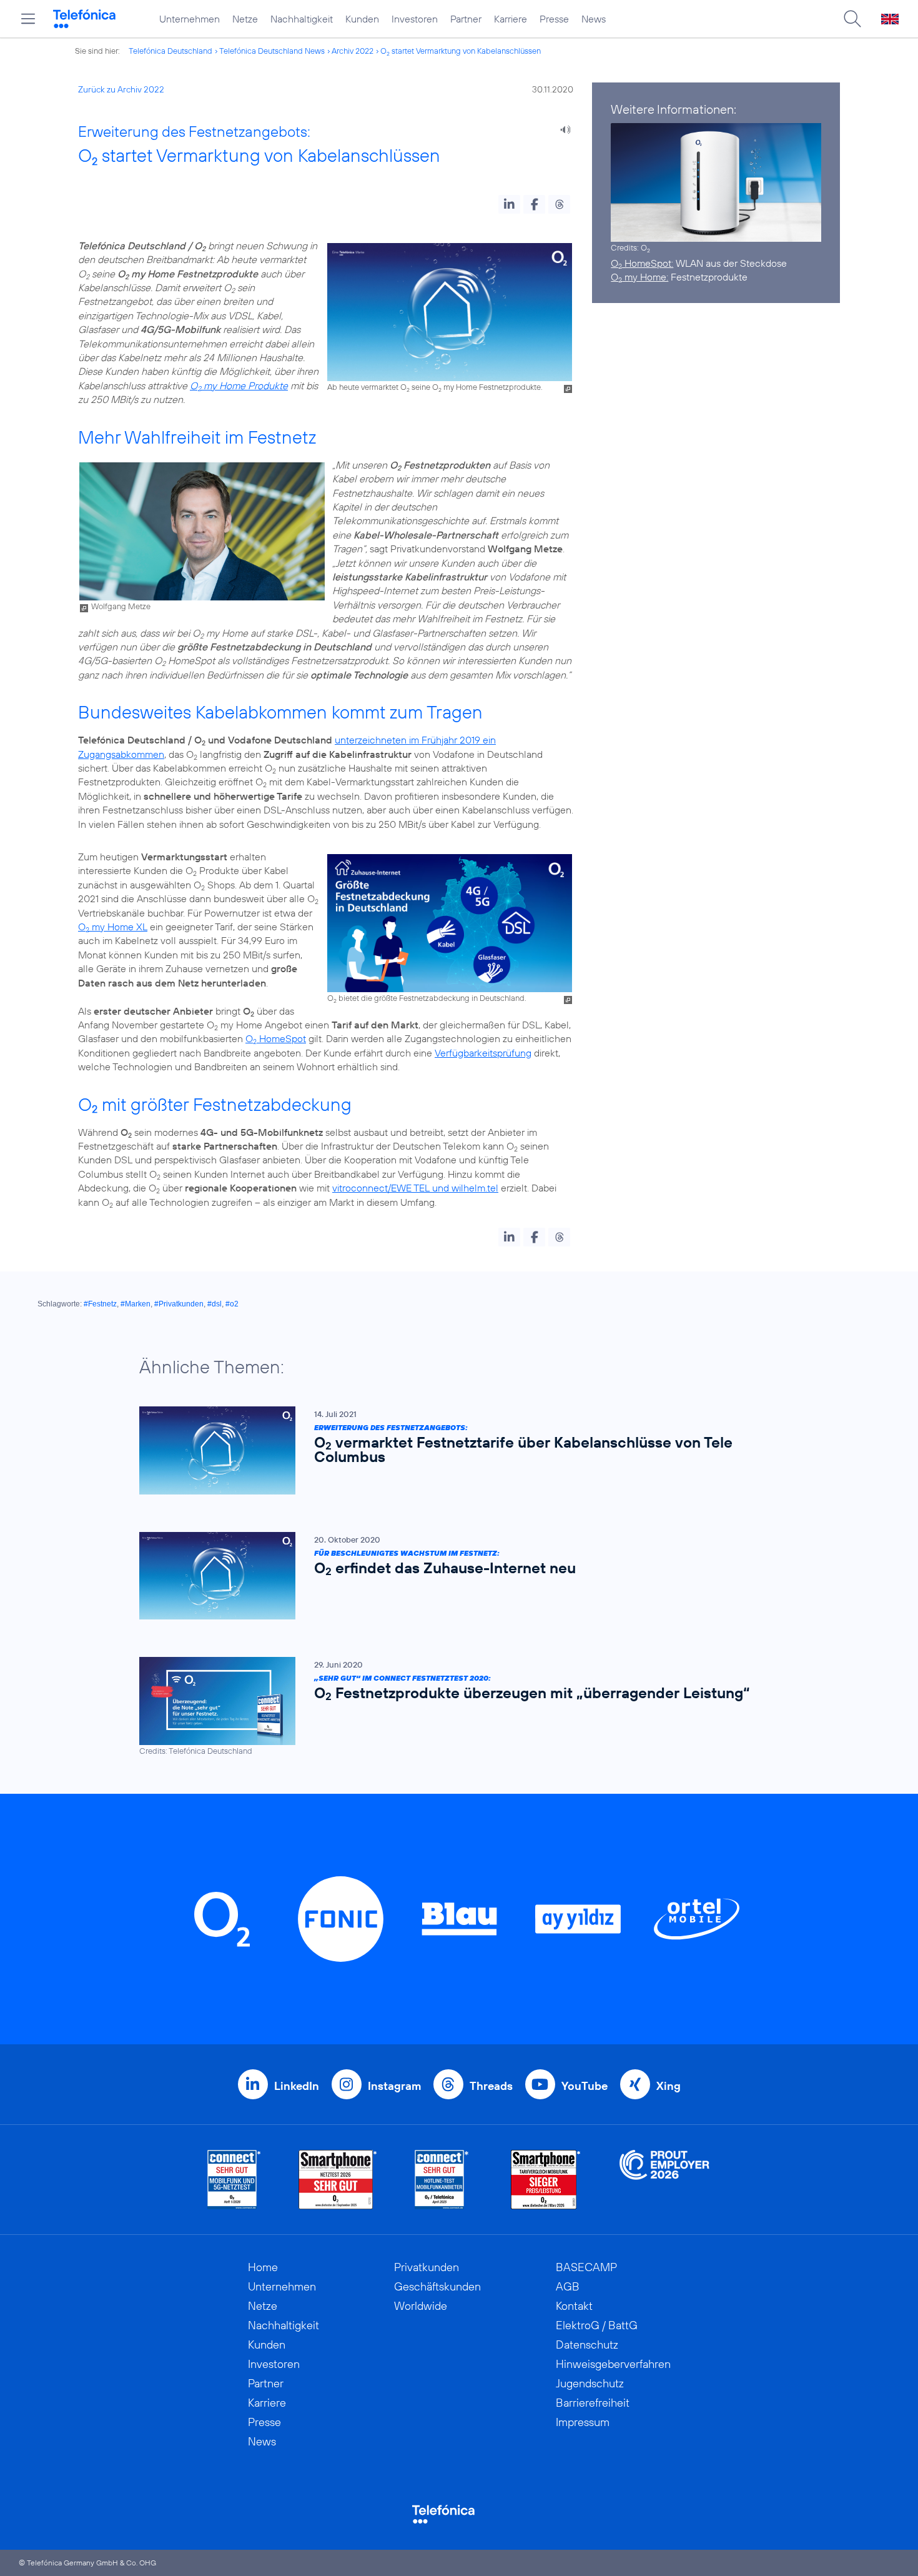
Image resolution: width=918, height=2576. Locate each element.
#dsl (215, 1304)
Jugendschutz (590, 2383)
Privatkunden (427, 2267)
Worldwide (421, 2306)
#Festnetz (100, 1304)
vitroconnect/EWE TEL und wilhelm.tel (415, 1188)
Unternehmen (190, 19)
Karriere (511, 19)
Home (263, 2267)
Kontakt (574, 2306)
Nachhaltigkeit (302, 19)
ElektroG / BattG (597, 2325)
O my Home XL (113, 927)
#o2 (232, 1304)
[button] (509, 204)
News (594, 19)
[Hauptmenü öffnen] (28, 19)
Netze (245, 19)
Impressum (583, 2422)
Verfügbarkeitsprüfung (483, 1053)
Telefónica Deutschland (170, 51)
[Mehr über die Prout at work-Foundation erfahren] (664, 2180)
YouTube (585, 2086)
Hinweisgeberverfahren (613, 2364)
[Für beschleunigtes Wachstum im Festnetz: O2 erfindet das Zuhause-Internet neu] (453, 1576)
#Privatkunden (179, 1304)
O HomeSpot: (642, 263)
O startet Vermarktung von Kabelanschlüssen (461, 51)
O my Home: (639, 277)
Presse (554, 19)
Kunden (362, 19)
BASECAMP (586, 2267)
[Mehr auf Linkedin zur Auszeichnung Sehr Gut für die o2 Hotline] (442, 2180)
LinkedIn (297, 2086)
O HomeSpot (276, 1038)
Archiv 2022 (353, 51)
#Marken (136, 1304)
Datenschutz (587, 2345)
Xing (669, 2086)
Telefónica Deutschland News (272, 51)
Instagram (394, 2086)
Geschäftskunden (437, 2286)
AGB (568, 2286)
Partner (466, 19)
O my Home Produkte (239, 385)
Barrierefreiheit (593, 2403)
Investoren (415, 19)
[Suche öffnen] (852, 19)
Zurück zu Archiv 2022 (121, 89)
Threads (491, 2086)
